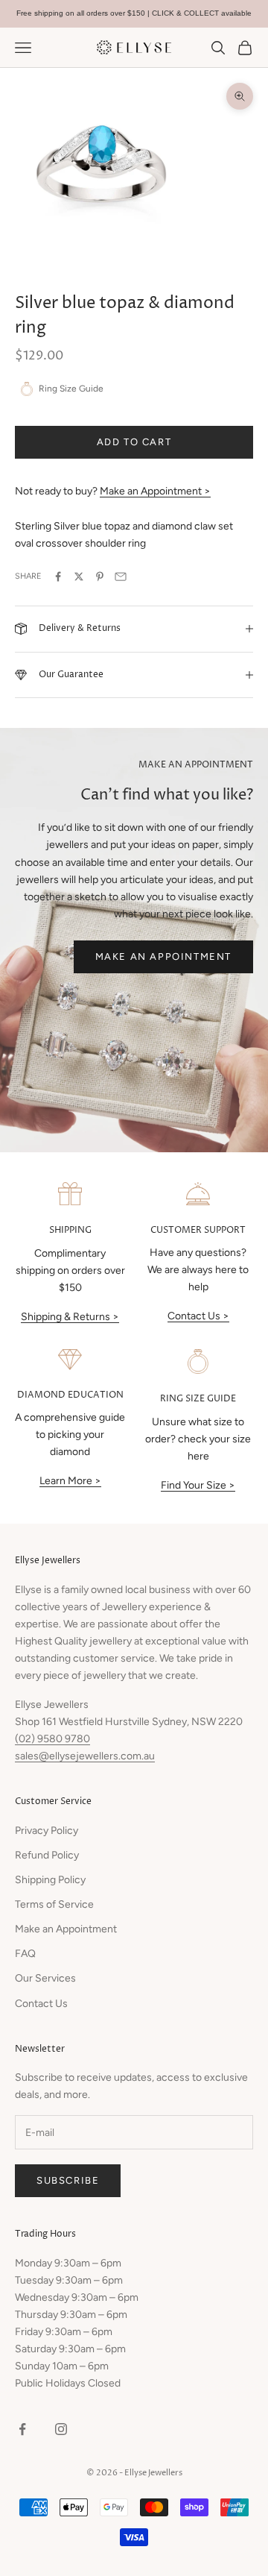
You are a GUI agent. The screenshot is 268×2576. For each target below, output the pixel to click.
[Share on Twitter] (79, 577)
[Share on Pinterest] (100, 577)
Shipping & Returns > (70, 1317)
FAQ (25, 1954)
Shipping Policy (50, 1880)
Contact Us (41, 2004)
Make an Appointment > (155, 491)
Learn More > (70, 1481)
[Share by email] (121, 577)
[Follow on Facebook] (22, 2429)
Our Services (45, 1978)
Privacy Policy (47, 1831)
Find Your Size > (198, 1485)
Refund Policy (47, 1855)
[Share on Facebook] (58, 577)
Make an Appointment (163, 956)
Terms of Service (54, 1904)
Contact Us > (198, 1316)
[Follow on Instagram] (61, 2429)
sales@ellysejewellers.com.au (85, 1756)
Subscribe (68, 2180)
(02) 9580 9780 (52, 1739)
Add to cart (134, 442)
